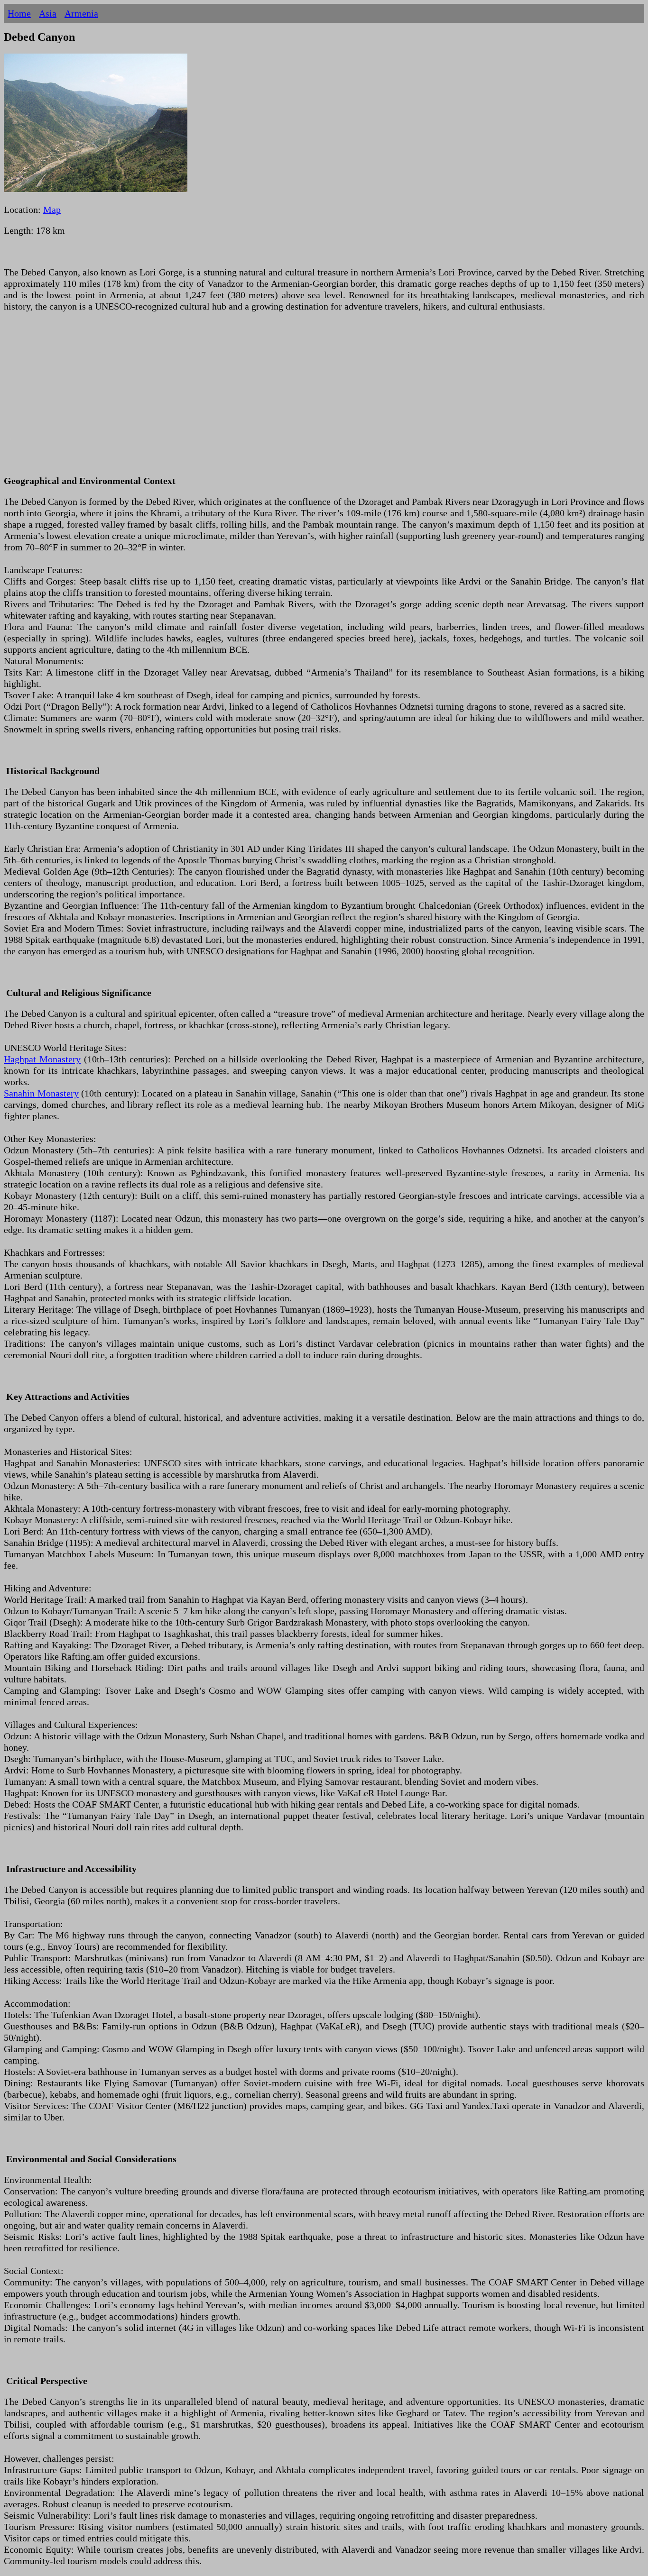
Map (52, 210)
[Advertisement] (288, 399)
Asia (48, 13)
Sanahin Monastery (41, 1093)
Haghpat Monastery (42, 1059)
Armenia (81, 13)
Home (19, 13)
